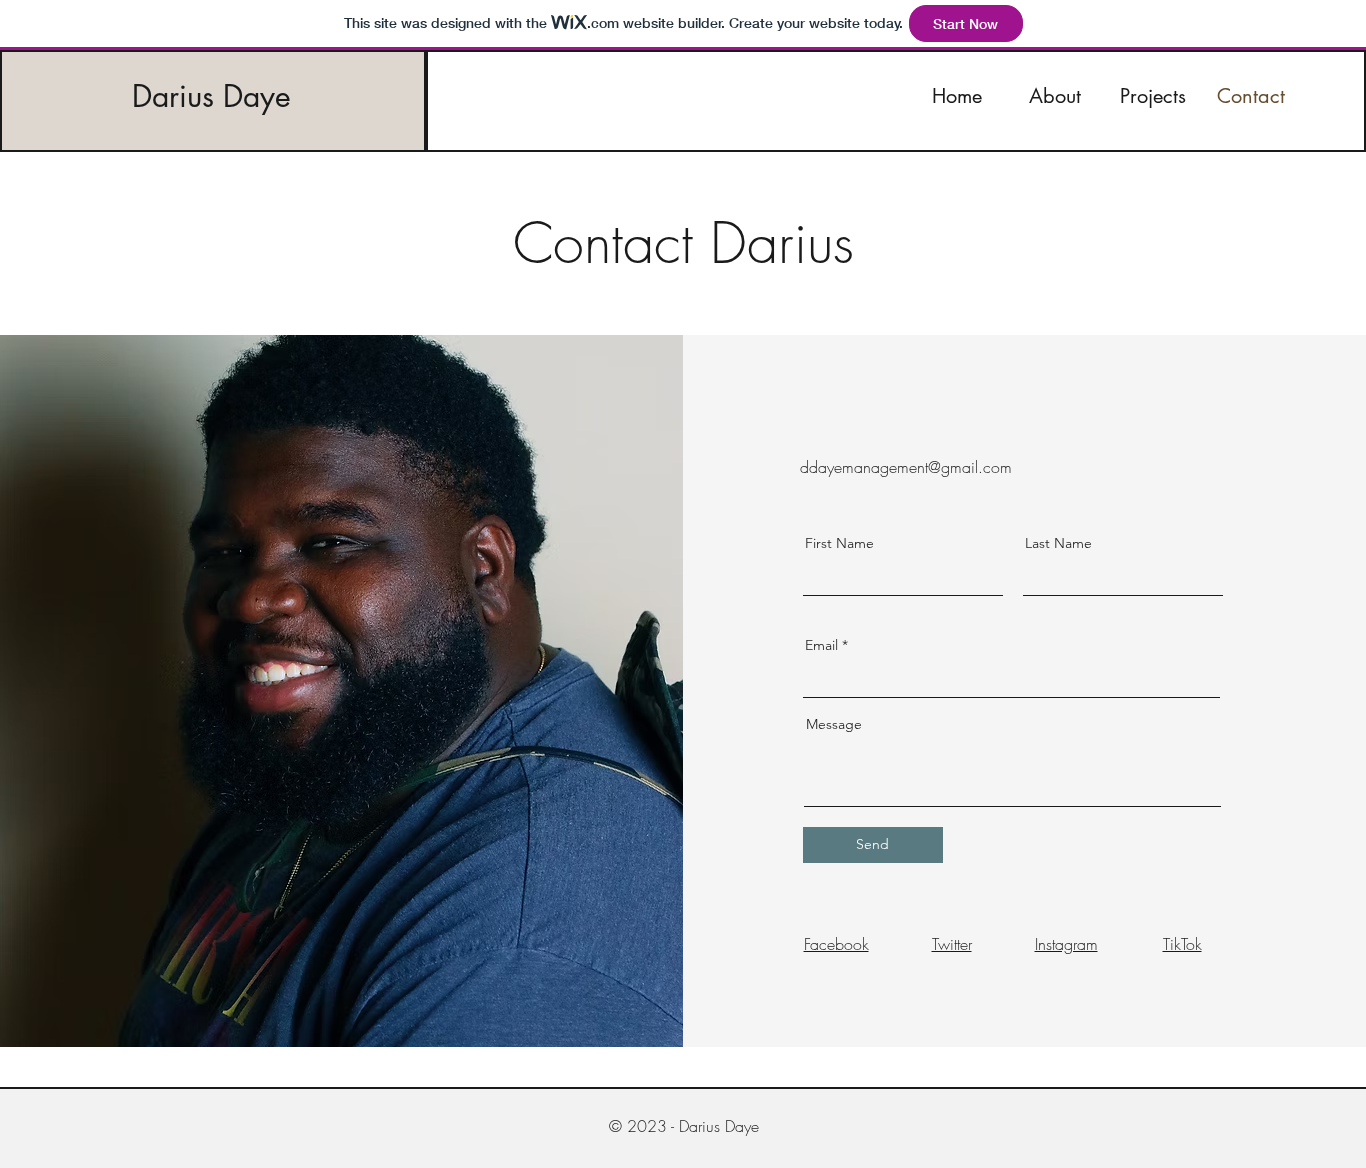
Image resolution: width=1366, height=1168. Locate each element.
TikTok (1182, 944)
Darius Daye (211, 96)
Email (821, 645)
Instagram (1066, 944)
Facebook (836, 944)
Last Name (1058, 543)
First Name (839, 543)
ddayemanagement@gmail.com (906, 467)
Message (834, 724)
